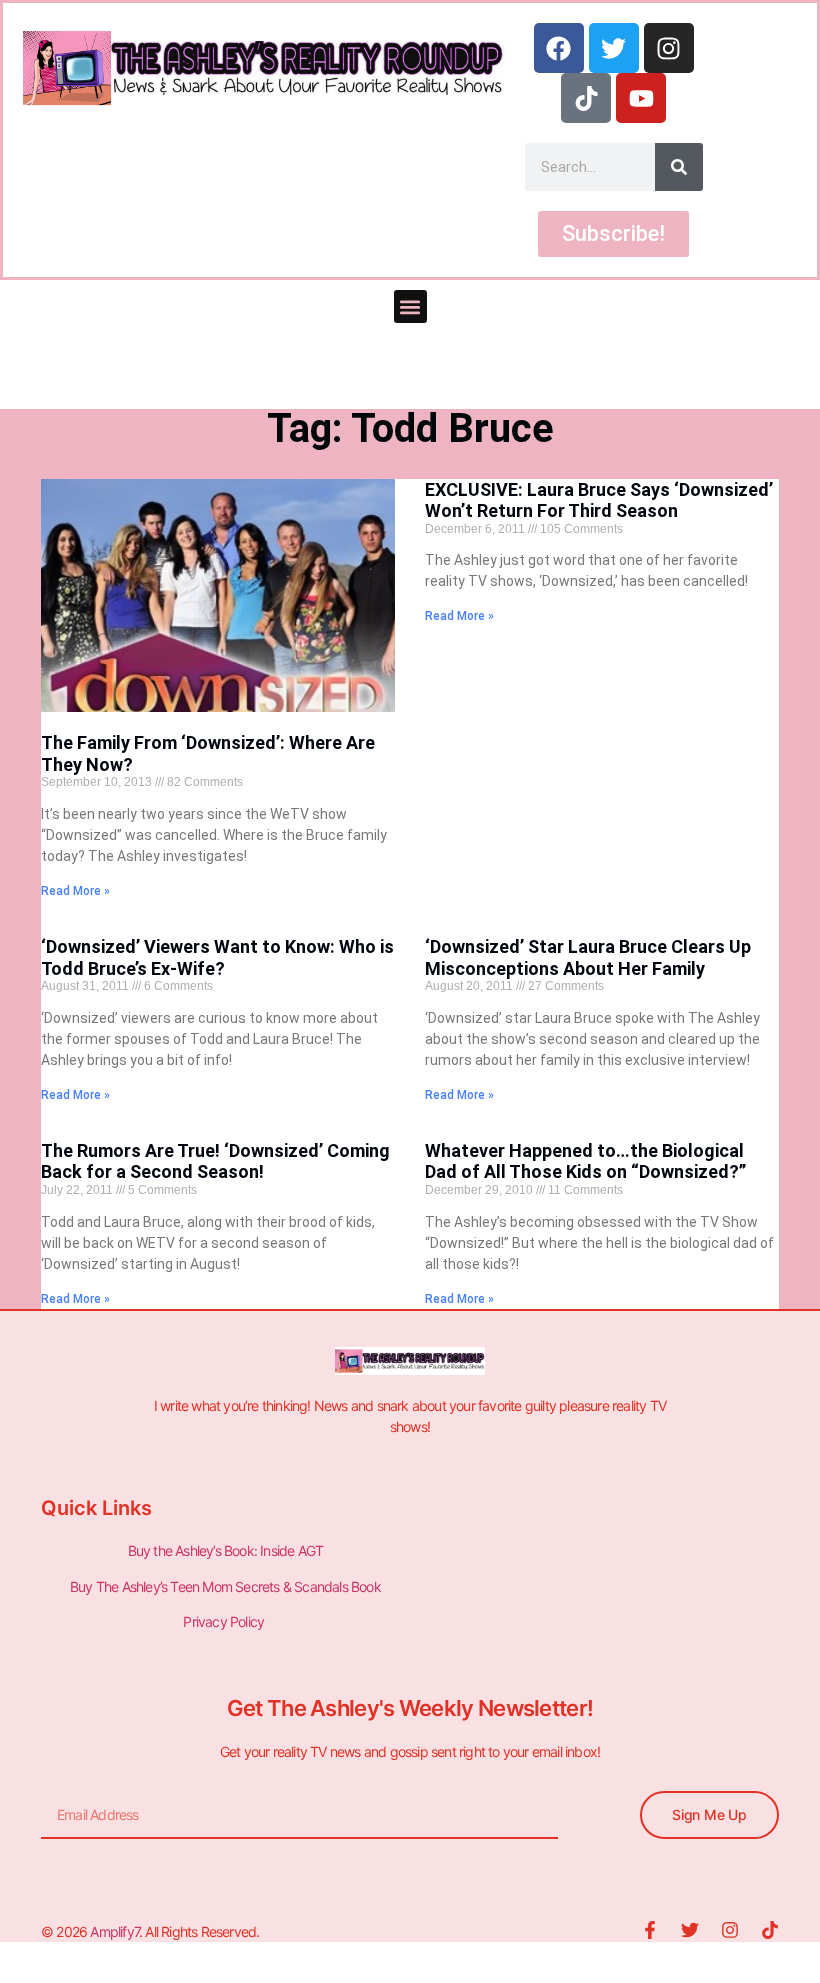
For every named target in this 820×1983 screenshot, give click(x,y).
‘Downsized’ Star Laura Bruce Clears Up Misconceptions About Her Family (588, 957)
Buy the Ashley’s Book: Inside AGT (226, 1550)
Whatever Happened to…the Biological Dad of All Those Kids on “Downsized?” (585, 1161)
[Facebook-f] (650, 1930)
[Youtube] (641, 98)
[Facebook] (559, 48)
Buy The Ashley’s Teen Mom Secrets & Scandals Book (225, 1586)
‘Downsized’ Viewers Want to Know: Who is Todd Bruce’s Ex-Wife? (217, 957)
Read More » (75, 891)
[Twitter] (614, 48)
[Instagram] (669, 48)
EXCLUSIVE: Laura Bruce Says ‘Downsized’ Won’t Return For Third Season (599, 500)
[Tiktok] (586, 98)
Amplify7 (114, 1931)
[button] (410, 306)
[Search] (679, 167)
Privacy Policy (225, 1621)
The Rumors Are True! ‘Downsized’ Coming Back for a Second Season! (215, 1161)
